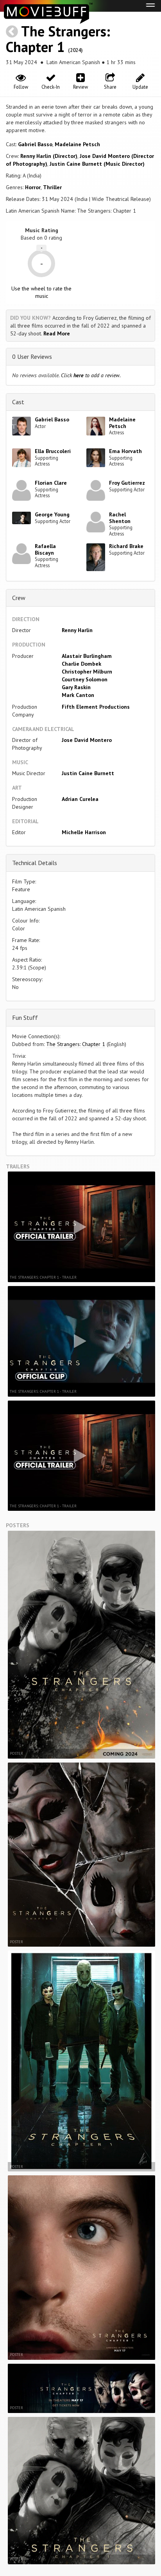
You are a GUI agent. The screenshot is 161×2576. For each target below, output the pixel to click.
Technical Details (35, 863)
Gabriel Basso (35, 144)
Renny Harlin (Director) (49, 156)
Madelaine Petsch (77, 144)
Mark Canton (78, 695)
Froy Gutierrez (127, 483)
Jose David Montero (87, 740)
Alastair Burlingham (87, 656)
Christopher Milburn (87, 672)
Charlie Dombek (81, 664)
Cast (18, 402)
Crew (19, 598)
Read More (57, 333)
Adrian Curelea (80, 799)
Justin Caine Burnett (88, 773)
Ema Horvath (125, 451)
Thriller (52, 187)
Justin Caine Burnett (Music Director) (97, 164)
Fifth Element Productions (96, 707)
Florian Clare (51, 483)
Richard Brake (126, 546)
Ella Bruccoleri (53, 451)
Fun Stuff (25, 1018)
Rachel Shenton (120, 518)
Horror (33, 187)
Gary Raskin (76, 687)
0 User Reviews (32, 356)
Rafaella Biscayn (45, 549)
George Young (52, 514)
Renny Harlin (77, 630)
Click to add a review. (91, 375)
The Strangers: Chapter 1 (58, 39)
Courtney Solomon (85, 679)
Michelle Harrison (84, 832)
